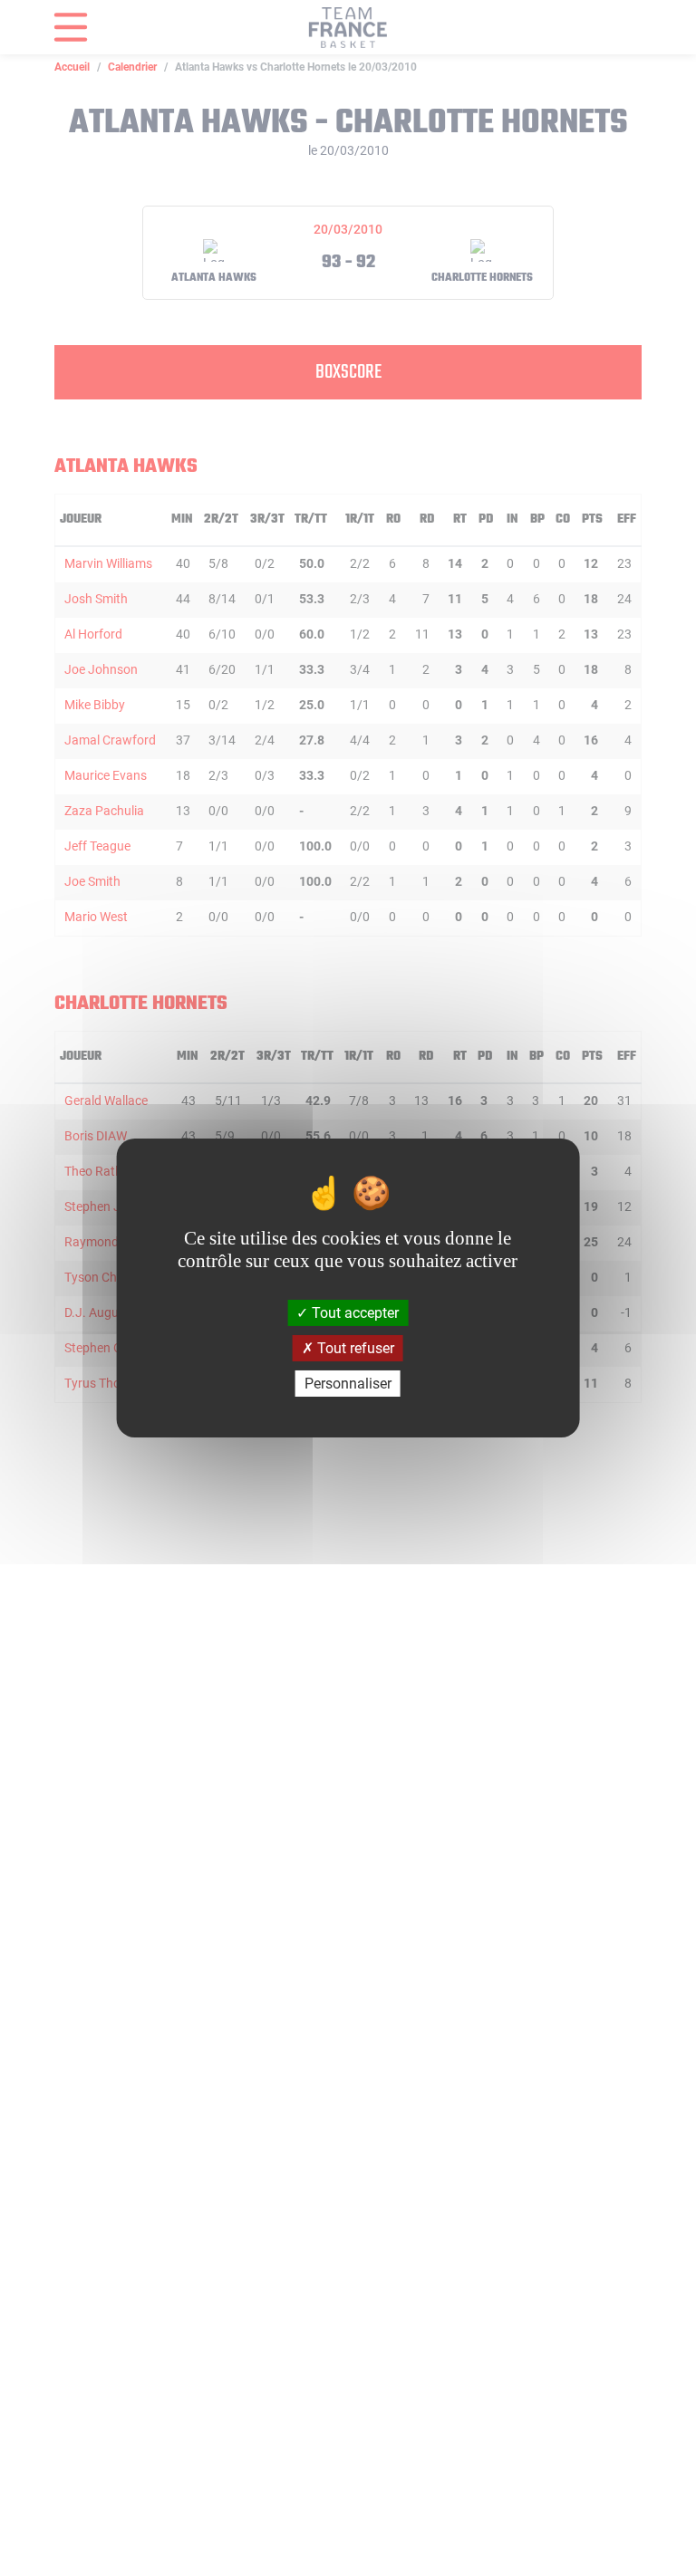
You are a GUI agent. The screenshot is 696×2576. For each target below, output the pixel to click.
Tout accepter (353, 1312)
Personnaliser (348, 1384)
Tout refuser (354, 1348)
